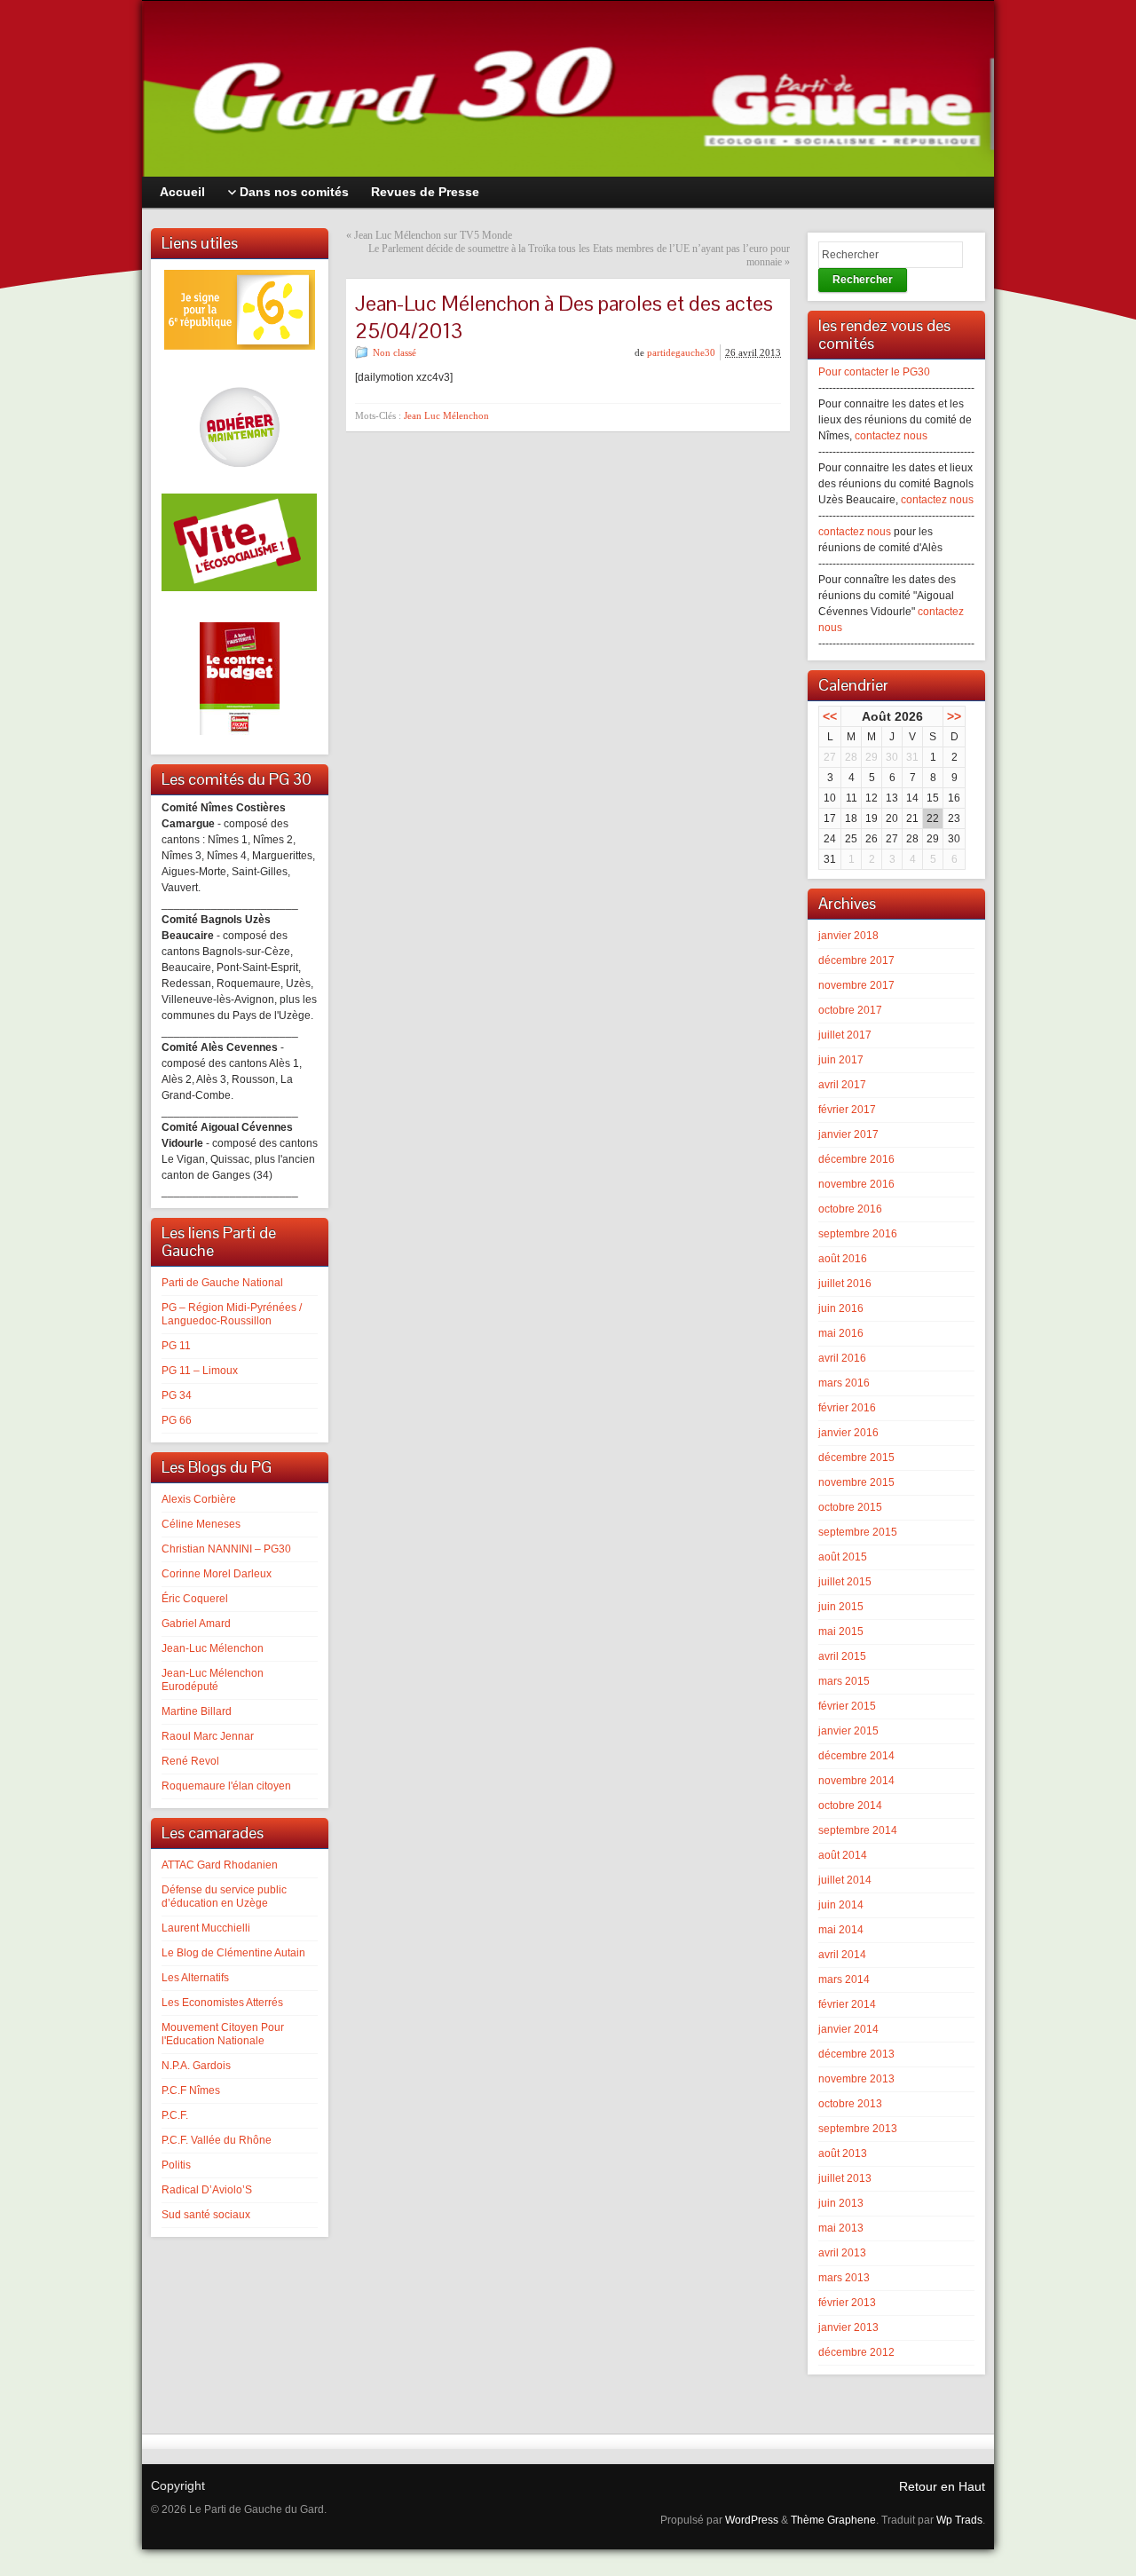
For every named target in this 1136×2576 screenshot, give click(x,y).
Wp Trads (959, 2520)
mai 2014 (841, 1930)
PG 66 (177, 1420)
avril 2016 (842, 1358)
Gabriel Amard (196, 1624)
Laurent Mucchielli (206, 1928)
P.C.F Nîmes (191, 2090)
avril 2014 (842, 1955)
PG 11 (176, 1346)
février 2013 (847, 2303)
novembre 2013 (856, 2079)
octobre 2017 (850, 1010)
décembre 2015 (856, 1458)
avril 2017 (842, 1085)
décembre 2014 (856, 1756)
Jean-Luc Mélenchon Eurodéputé (213, 1680)
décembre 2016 (856, 1159)
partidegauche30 (681, 352)
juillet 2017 (845, 1035)
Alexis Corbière (199, 1499)
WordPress (752, 2520)
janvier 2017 (848, 1134)
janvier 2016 (848, 1433)
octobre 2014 (850, 1806)
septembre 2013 (858, 2129)
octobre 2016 (850, 1209)
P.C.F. (175, 2115)
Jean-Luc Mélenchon (213, 1648)
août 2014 (843, 1855)
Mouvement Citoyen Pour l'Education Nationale (223, 2034)
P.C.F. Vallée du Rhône (217, 2140)
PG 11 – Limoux (200, 1371)
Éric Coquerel (195, 1599)
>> (954, 716)
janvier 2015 (848, 1731)
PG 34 (177, 1395)
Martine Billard (197, 1711)
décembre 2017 (856, 960)
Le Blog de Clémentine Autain (233, 1953)
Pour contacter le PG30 (874, 372)
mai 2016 (841, 1333)
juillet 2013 (845, 2178)
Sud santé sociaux (206, 2215)
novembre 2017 (856, 985)
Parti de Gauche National (222, 1283)
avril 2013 (842, 2253)
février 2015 (847, 1706)
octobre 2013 (850, 2104)
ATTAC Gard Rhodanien (220, 1865)
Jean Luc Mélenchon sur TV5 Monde (433, 235)
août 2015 (843, 1557)
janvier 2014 (848, 2029)
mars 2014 (844, 1979)
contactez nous (891, 436)
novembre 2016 (856, 1184)
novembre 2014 (856, 1781)
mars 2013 (844, 2278)
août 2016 (843, 1259)
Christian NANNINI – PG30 (226, 1549)
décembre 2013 (856, 2054)
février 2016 (847, 1408)
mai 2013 (841, 2228)
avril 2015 (842, 1656)
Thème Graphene (833, 2520)
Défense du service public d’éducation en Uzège (224, 1896)
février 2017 (847, 1110)
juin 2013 (841, 2203)
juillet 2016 (845, 1284)
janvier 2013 (848, 2327)
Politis (176, 2165)
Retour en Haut (942, 2486)
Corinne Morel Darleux (217, 1574)
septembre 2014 (858, 1830)
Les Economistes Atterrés (222, 2003)
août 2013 (843, 2153)
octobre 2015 (850, 1507)
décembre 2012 (856, 2352)
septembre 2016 (858, 1234)
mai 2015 (841, 1632)
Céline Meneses (201, 1524)
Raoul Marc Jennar (208, 1736)
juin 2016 (841, 1308)
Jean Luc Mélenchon (446, 415)
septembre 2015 (858, 1532)
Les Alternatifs (195, 1978)
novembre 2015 (856, 1482)
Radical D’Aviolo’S (207, 2190)
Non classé (394, 352)
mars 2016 (844, 1383)
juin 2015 (841, 1607)
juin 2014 (841, 1905)
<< (830, 716)
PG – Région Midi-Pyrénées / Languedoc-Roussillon (232, 1314)
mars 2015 (844, 1681)
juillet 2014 (845, 1880)
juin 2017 (841, 1060)
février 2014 (847, 2004)
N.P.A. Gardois (196, 2066)
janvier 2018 (848, 936)
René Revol (190, 1761)
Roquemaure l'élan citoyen (226, 1786)
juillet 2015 (845, 1582)
